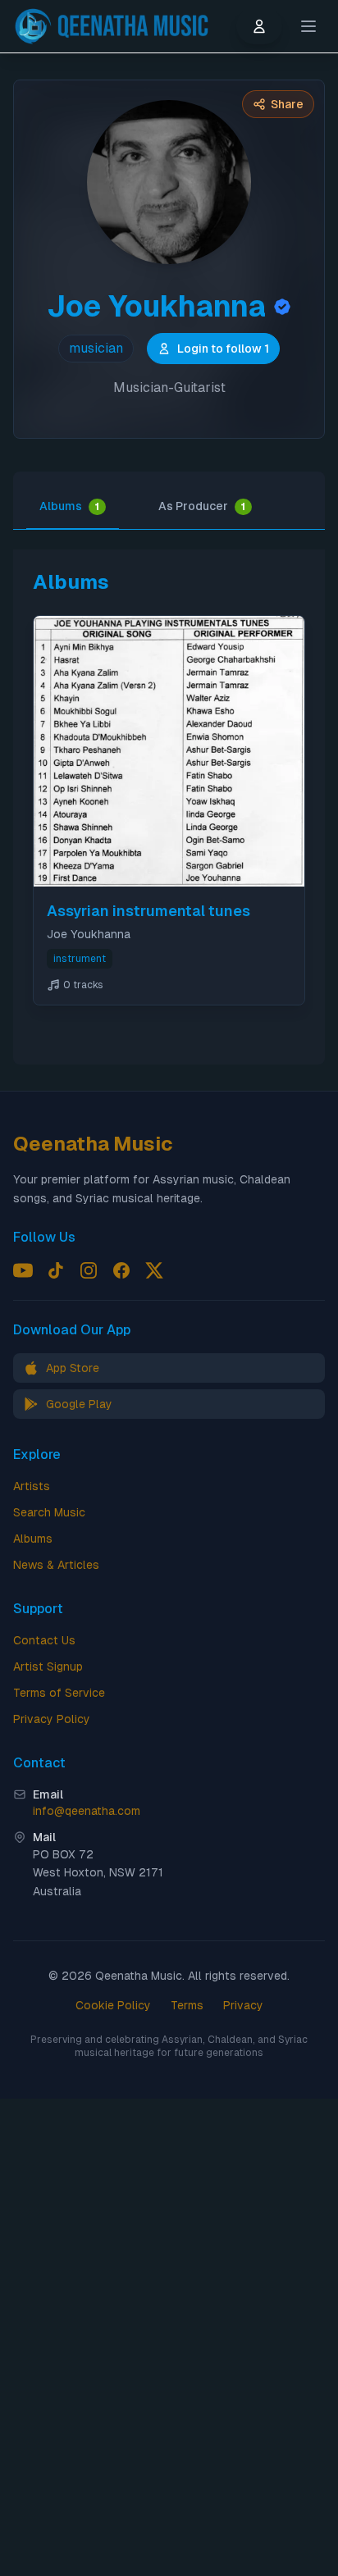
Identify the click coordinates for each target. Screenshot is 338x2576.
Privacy (243, 2005)
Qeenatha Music (93, 1144)
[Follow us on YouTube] (23, 1270)
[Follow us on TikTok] (56, 1270)
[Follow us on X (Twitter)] (154, 1270)
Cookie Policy (113, 2005)
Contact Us (44, 1640)
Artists (32, 1486)
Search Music (49, 1512)
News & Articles (56, 1565)
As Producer (202, 506)
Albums (69, 506)
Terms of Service (59, 1693)
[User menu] (259, 26)
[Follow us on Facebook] (121, 1270)
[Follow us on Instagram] (89, 1270)
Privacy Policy (52, 1719)
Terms (187, 2005)
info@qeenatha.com (87, 1811)
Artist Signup (48, 1666)
